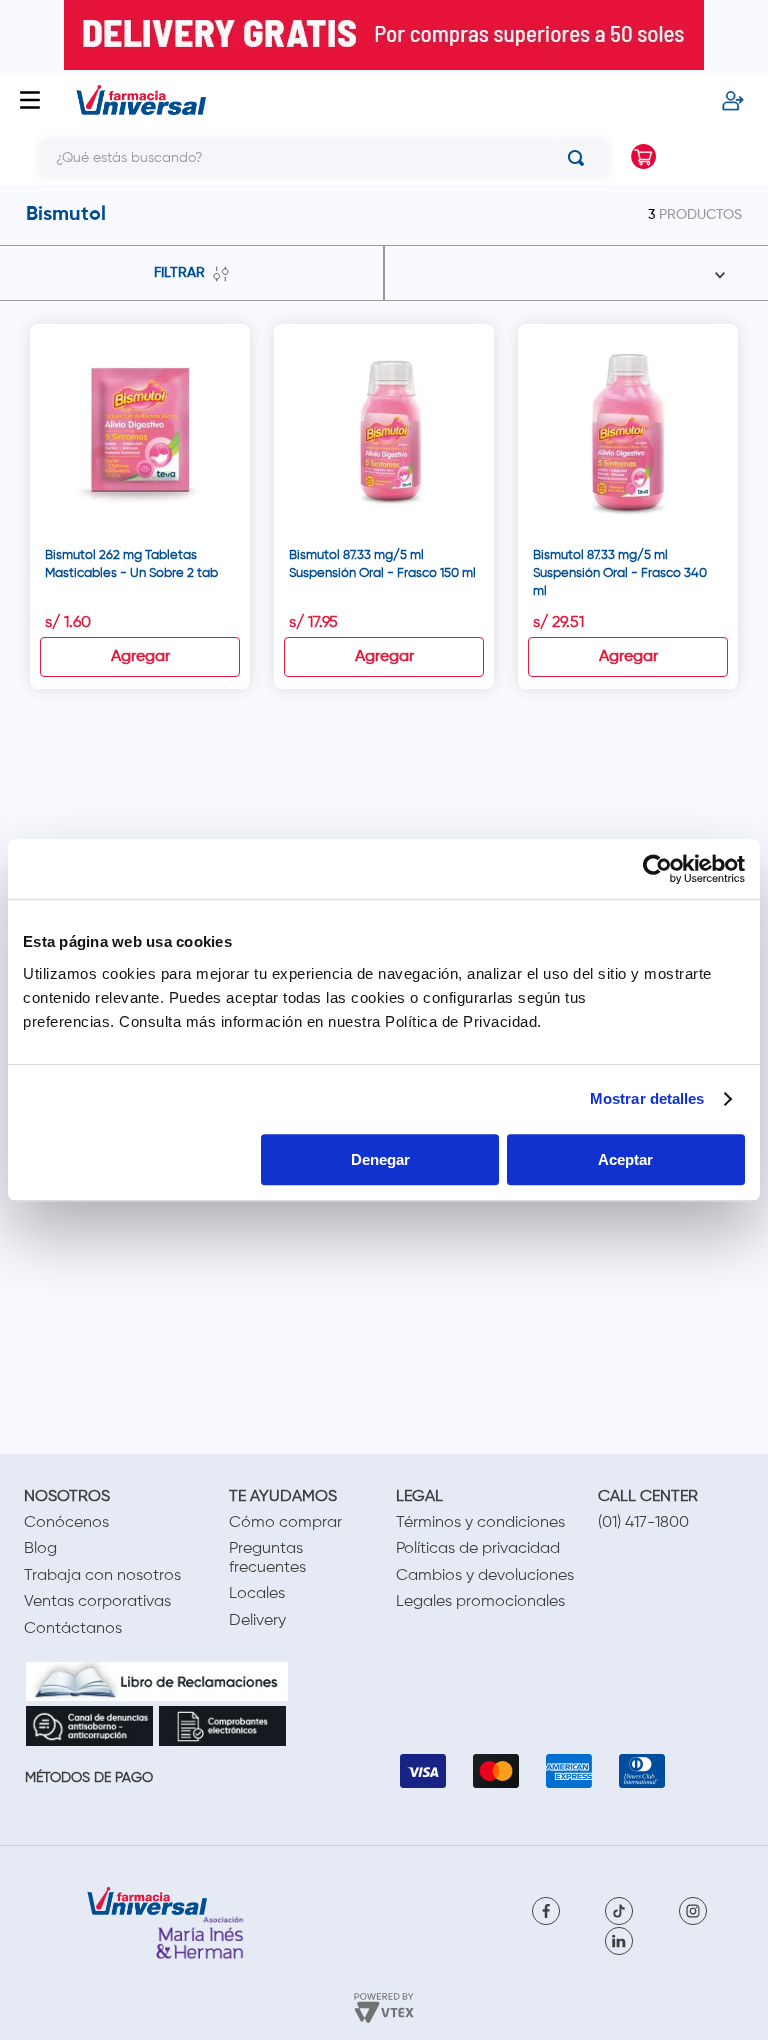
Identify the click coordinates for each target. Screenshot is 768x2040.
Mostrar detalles (647, 1098)
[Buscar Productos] (580, 158)
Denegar (380, 1159)
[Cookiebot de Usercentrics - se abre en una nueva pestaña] (657, 869)
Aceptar (625, 1159)
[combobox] (309, 158)
